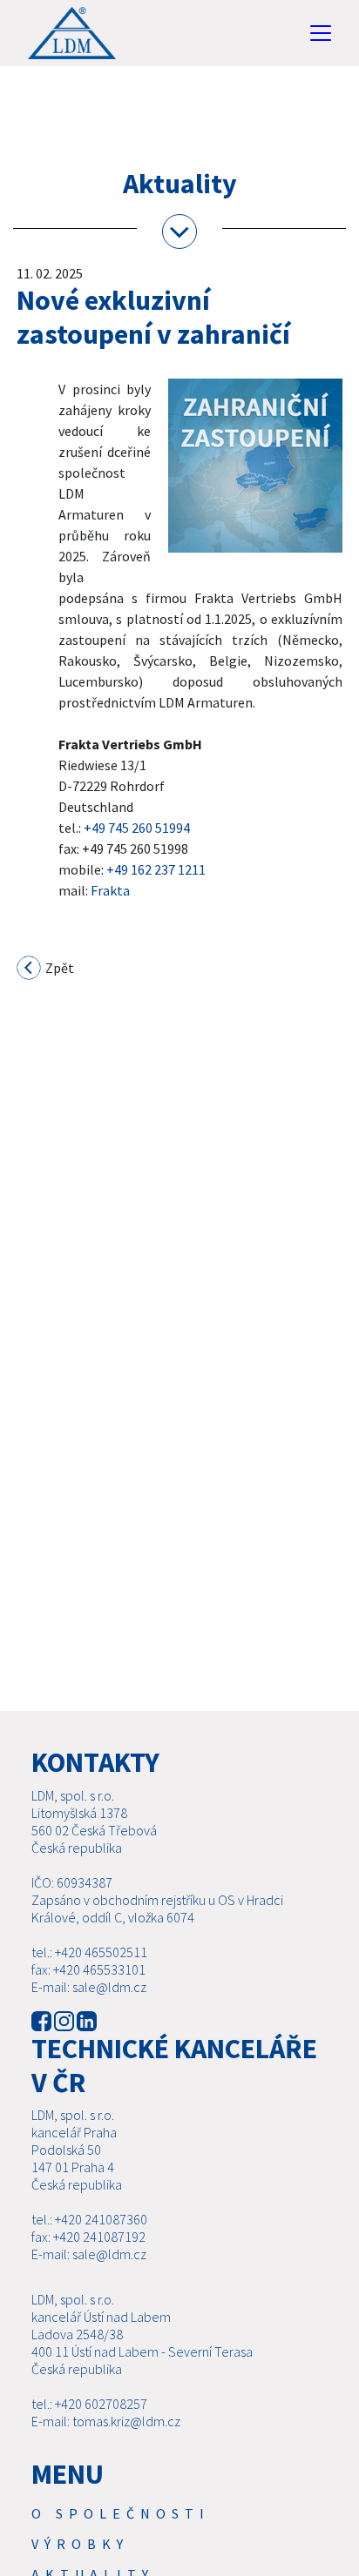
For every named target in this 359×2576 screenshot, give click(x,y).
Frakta (110, 890)
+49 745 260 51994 (137, 828)
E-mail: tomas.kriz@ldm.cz (106, 2421)
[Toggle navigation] (321, 33)
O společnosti (121, 2513)
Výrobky (80, 2544)
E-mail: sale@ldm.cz (89, 1987)
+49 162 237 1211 (156, 869)
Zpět (58, 968)
